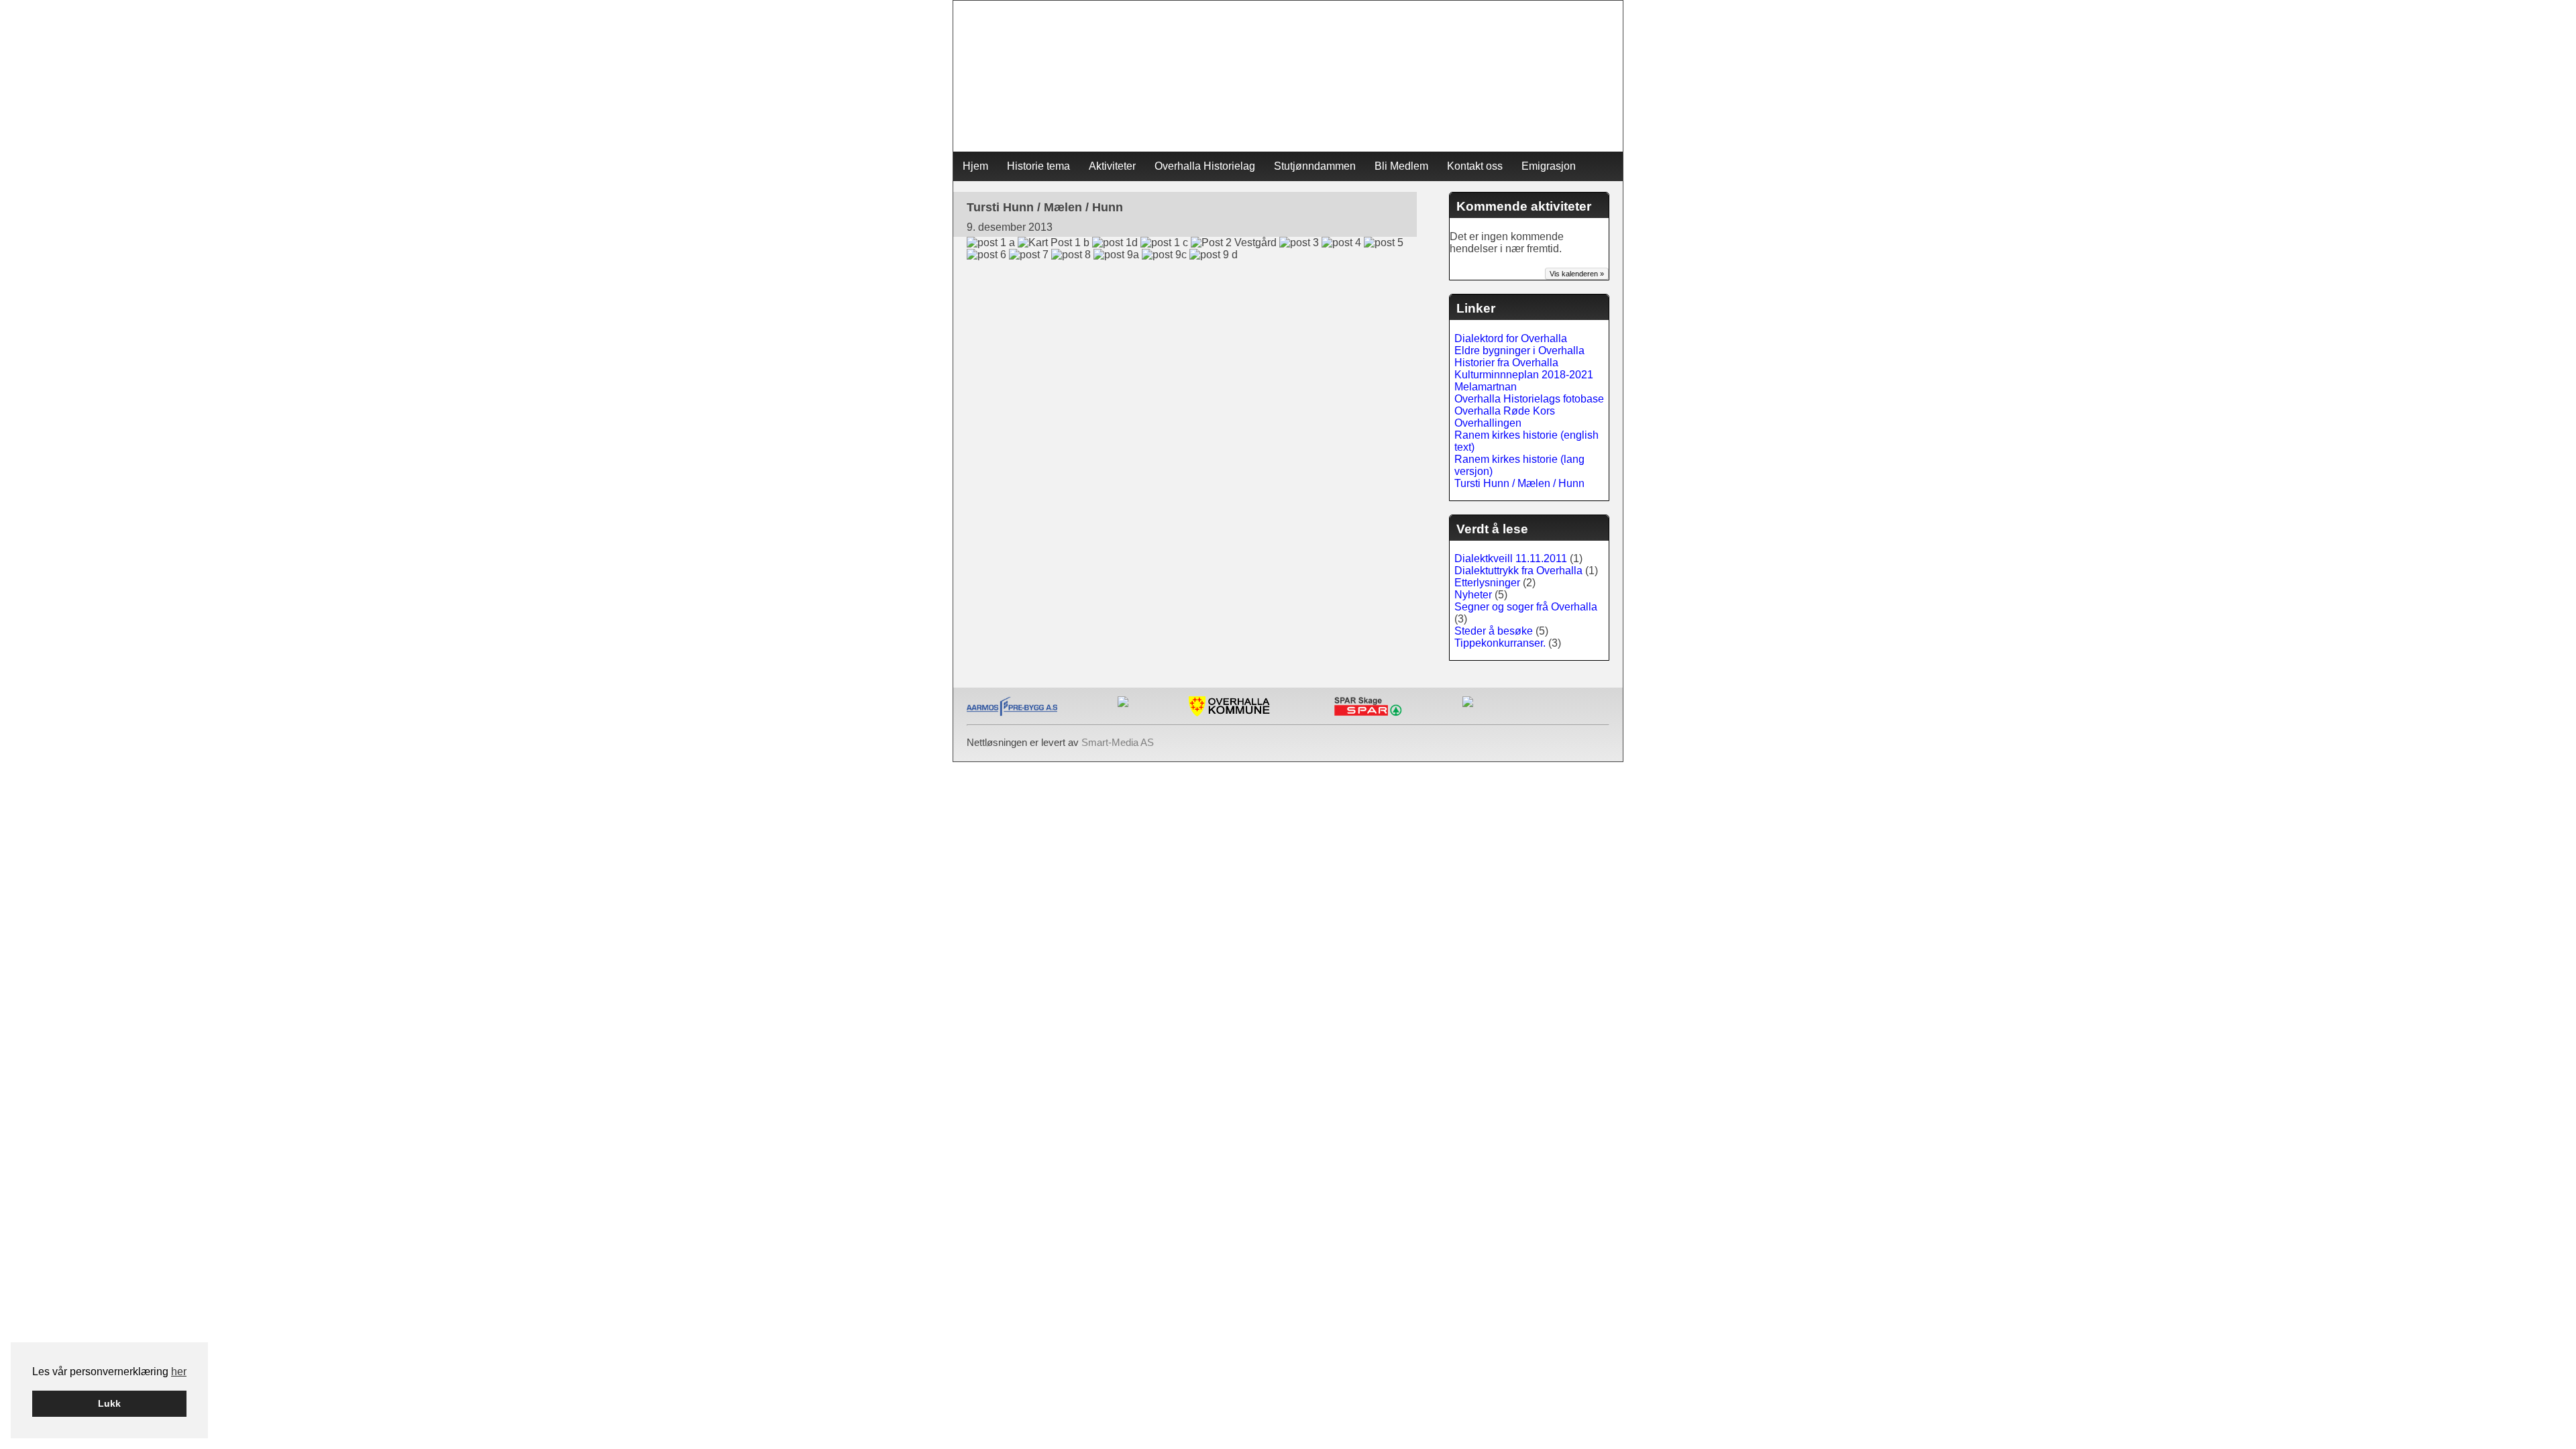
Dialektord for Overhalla (1511, 338)
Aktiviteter (1112, 166)
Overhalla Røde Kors (1505, 411)
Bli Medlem (1401, 166)
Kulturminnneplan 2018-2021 (1524, 375)
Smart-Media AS (1118, 742)
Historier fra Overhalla (1506, 363)
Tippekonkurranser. (1500, 643)
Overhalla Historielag (1205, 166)
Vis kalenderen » (1577, 274)
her (179, 1372)
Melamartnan (1486, 387)
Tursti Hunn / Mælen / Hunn (1519, 483)
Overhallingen (1488, 423)
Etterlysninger (1487, 583)
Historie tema (1038, 166)
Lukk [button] (109, 1403)
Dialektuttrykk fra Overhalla (1518, 571)
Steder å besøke (1494, 631)
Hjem (975, 166)
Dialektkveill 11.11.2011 (1511, 558)
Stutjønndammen (1315, 166)
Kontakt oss (1475, 166)
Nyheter (1473, 595)
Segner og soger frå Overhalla (1526, 607)
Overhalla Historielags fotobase (1529, 399)
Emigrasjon (1549, 166)
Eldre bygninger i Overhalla (1519, 351)
